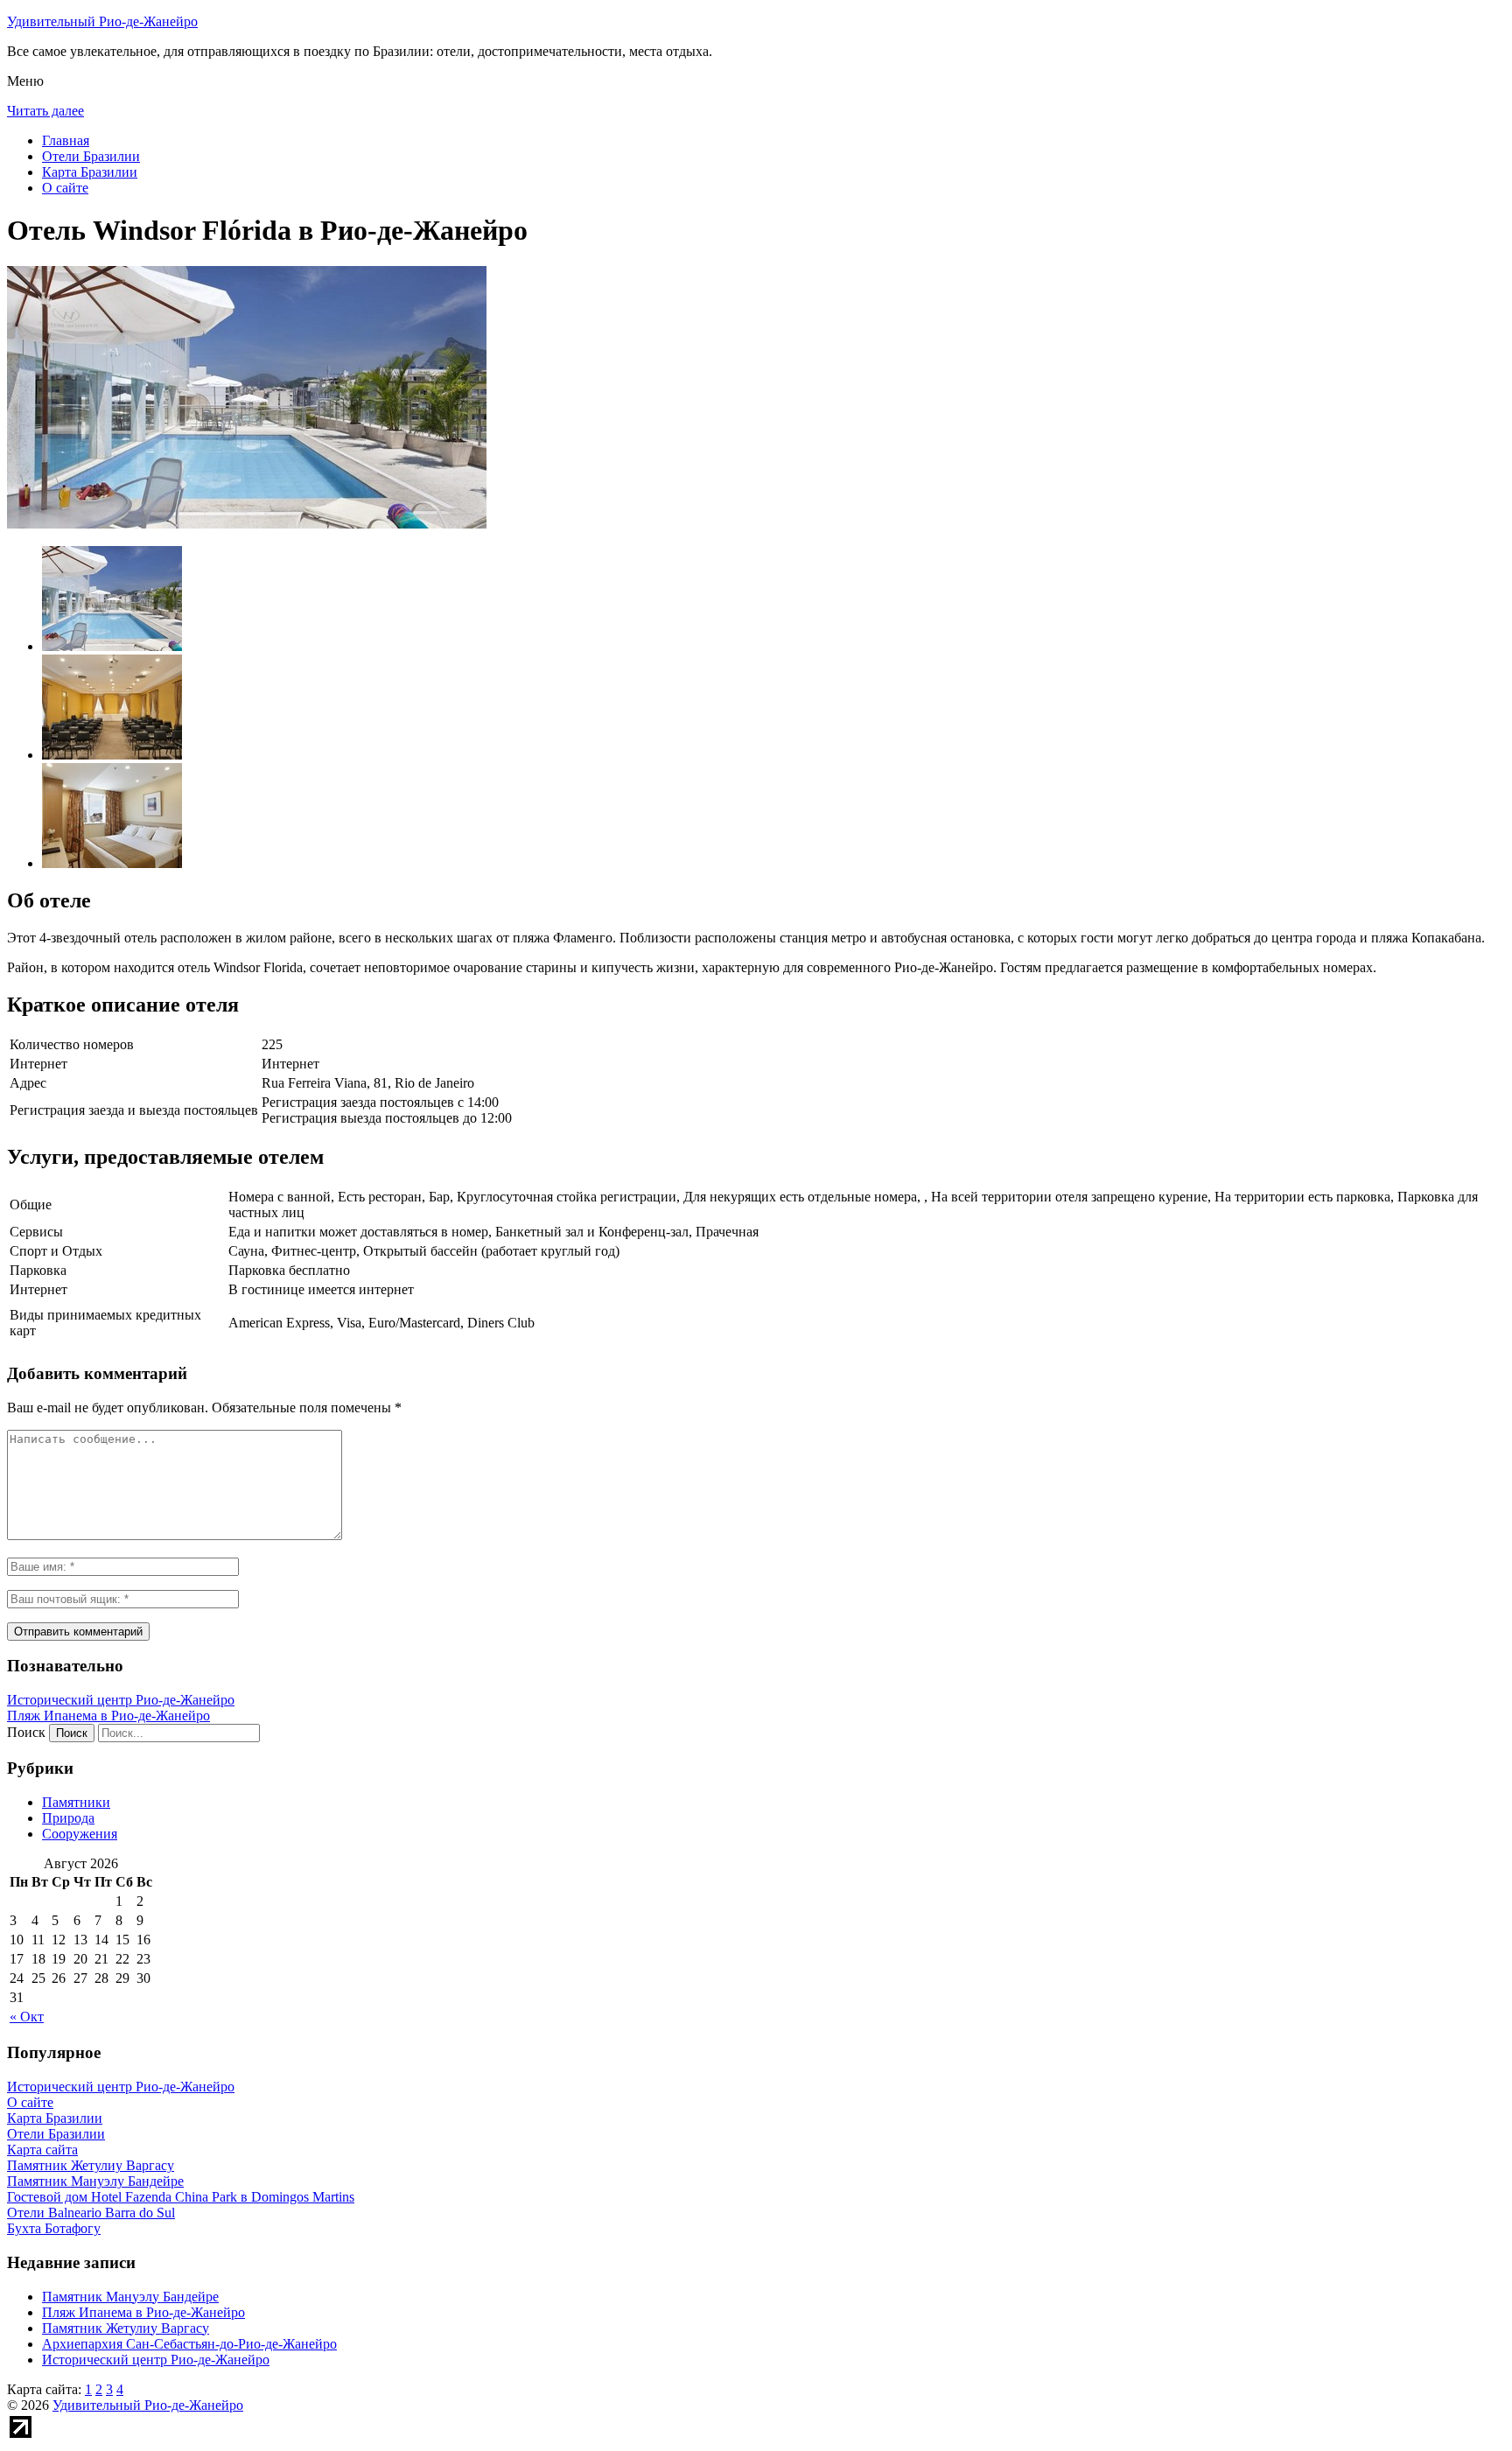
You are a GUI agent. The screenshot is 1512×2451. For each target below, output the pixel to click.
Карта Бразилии (90, 172)
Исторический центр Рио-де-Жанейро (121, 1700)
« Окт (27, 2017)
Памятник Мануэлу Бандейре (130, 2297)
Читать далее (45, 111)
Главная (66, 140)
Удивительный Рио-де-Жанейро (102, 21)
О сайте (65, 188)
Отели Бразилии (91, 156)
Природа (68, 1818)
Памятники (76, 1802)
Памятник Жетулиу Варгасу (126, 2328)
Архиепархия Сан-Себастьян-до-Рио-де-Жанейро (189, 2344)
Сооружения (80, 1834)
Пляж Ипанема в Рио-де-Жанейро (108, 1716)
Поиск (26, 1732)
